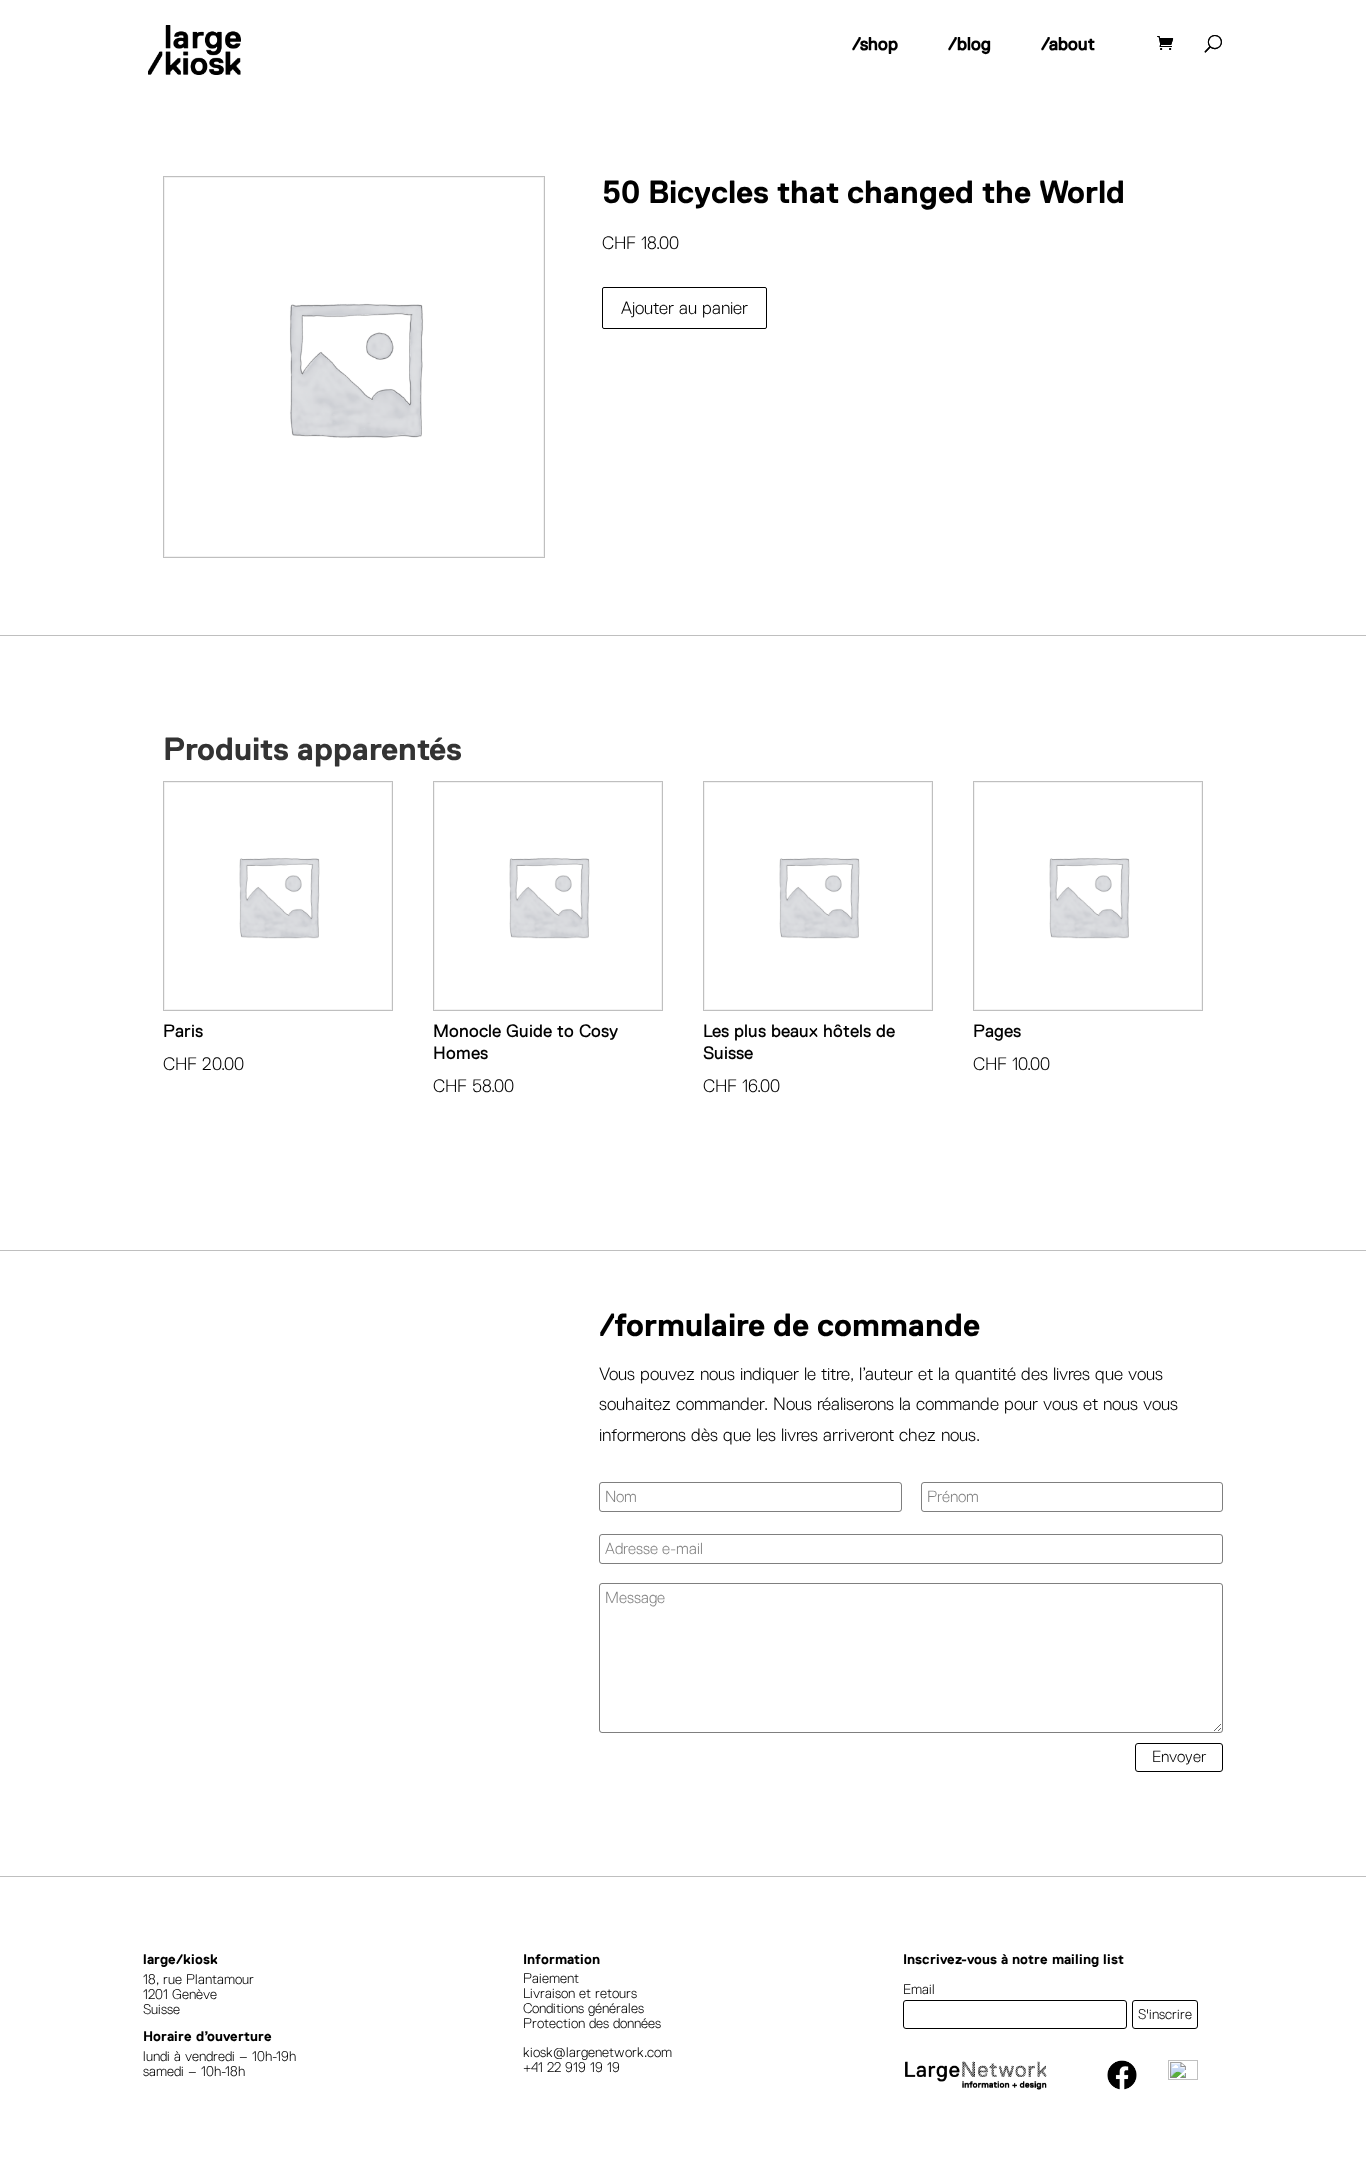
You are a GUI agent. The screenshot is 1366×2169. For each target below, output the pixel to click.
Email (919, 1989)
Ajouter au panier (684, 308)
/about (1068, 44)
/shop (875, 44)
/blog (969, 44)
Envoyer (1179, 1756)
